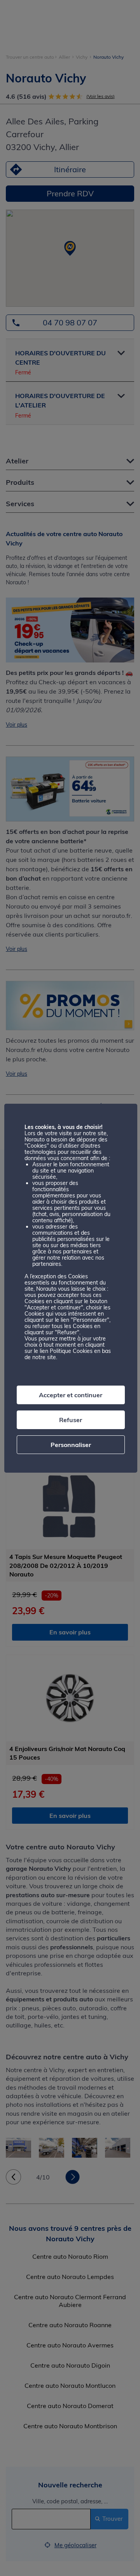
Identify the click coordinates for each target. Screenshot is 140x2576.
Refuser (71, 1420)
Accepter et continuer (71, 1395)
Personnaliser (71, 1445)
